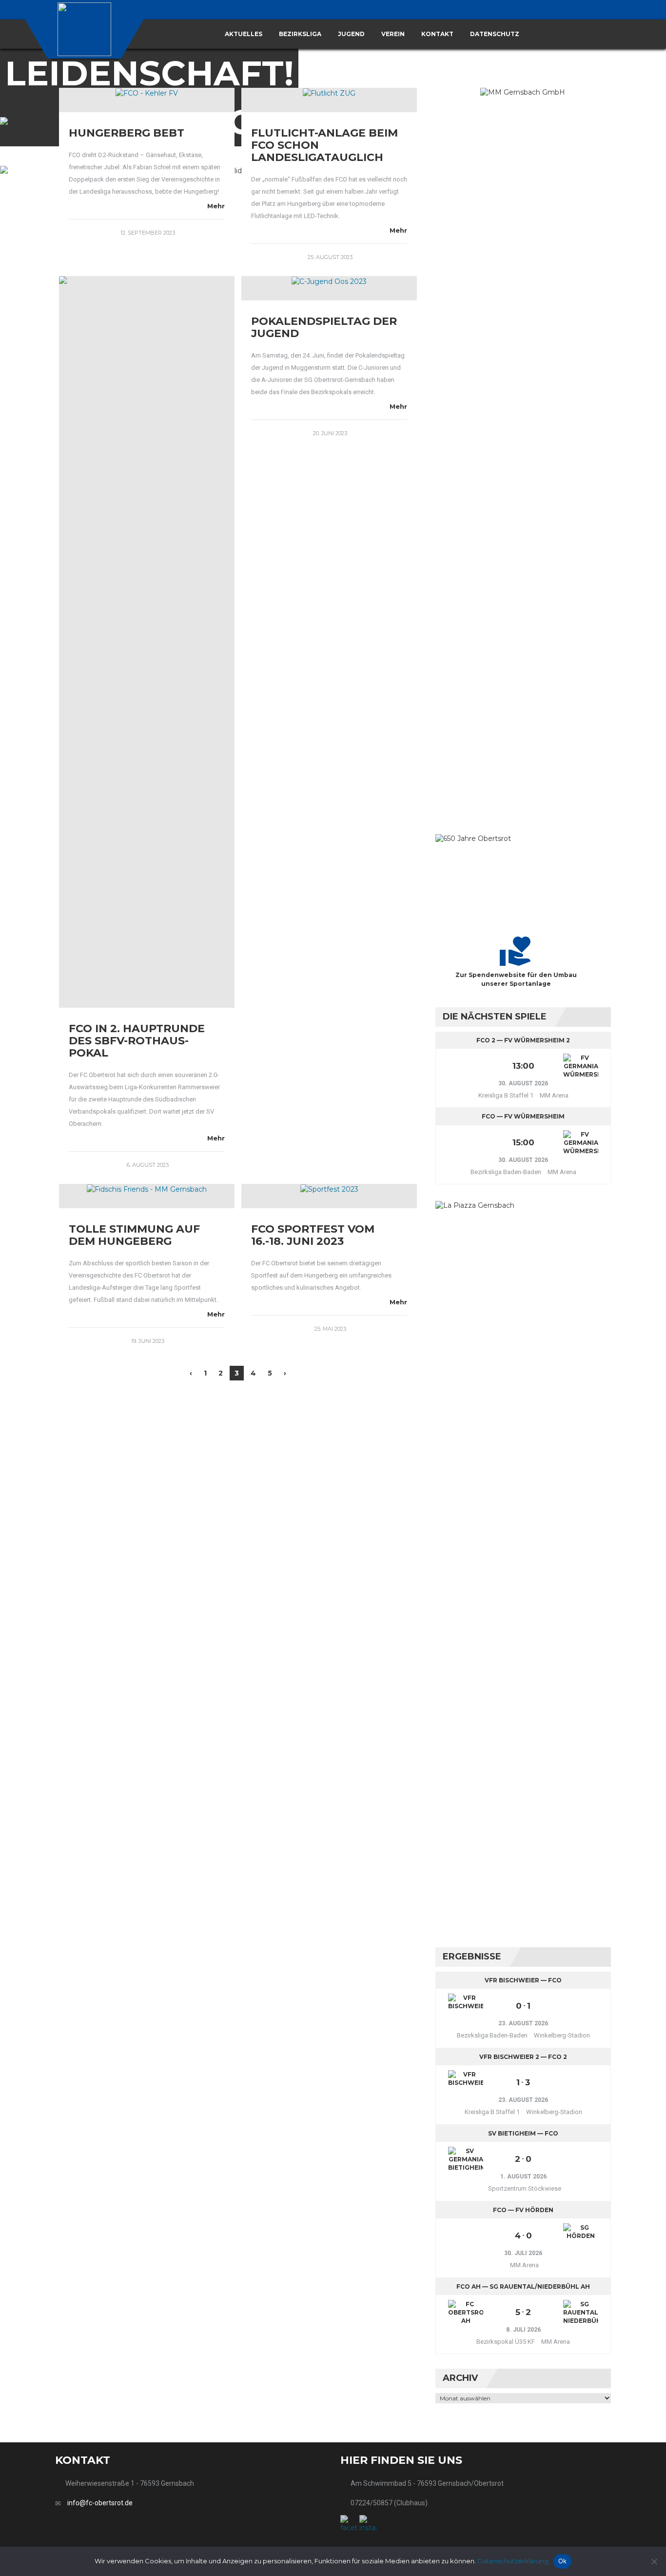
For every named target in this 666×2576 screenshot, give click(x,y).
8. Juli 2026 (523, 2330)
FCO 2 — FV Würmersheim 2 (523, 1040)
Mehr (216, 206)
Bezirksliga (300, 34)
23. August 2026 (523, 2023)
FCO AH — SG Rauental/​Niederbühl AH (523, 2286)
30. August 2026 (523, 1083)
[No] (654, 2561)
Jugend (351, 34)
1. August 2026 (523, 2177)
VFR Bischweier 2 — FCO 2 (523, 2057)
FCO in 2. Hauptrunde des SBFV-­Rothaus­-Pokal (137, 1041)
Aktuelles (244, 34)
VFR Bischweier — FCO (523, 1980)
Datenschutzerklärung (513, 2561)
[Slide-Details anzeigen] (523, 454)
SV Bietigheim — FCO (523, 2133)
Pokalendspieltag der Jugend (324, 327)
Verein (393, 34)
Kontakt (437, 34)
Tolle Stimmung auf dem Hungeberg (134, 1235)
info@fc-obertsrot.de (100, 2503)
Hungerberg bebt (127, 133)
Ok (563, 2561)
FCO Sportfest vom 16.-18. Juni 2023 (313, 1235)
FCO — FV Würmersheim (523, 1116)
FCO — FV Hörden (523, 2210)
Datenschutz (495, 34)
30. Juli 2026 (523, 2253)
